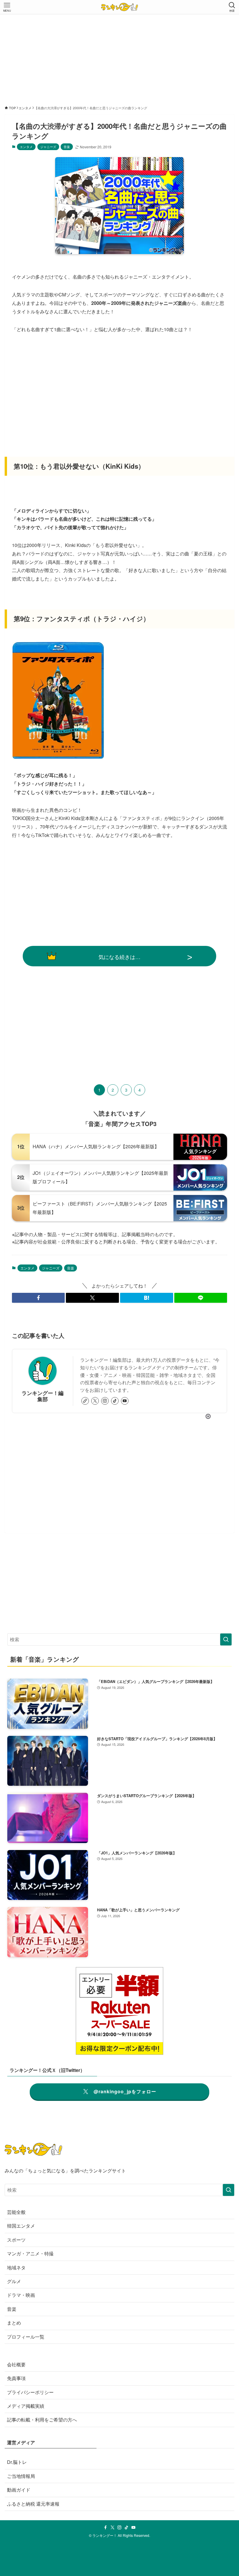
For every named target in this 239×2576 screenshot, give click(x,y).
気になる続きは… (119, 957)
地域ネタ (16, 2267)
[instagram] (105, 1401)
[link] (85, 1401)
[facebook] (106, 2528)
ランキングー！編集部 (43, 1396)
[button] (38, 1298)
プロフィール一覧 (26, 2337)
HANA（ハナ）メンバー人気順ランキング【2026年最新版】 (96, 1146)
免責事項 (16, 2378)
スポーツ (16, 2240)
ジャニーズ (48, 147)
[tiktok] (115, 1401)
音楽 (67, 147)
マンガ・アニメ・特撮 (30, 2253)
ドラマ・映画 (21, 2295)
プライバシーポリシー (30, 2392)
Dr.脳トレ (17, 2462)
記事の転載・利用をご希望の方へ (42, 2420)
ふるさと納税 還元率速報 (33, 2504)
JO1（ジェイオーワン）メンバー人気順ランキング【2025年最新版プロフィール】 (100, 1177)
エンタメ (26, 147)
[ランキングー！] (119, 7)
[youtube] (125, 1401)
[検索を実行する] (226, 1639)
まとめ (14, 2323)
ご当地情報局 (21, 2476)
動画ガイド (19, 2490)
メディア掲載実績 (26, 2406)
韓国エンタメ (21, 2226)
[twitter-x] (95, 1401)
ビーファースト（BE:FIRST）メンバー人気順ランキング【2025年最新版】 (100, 1208)
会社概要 (16, 2364)
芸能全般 (16, 2212)
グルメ (14, 2281)
